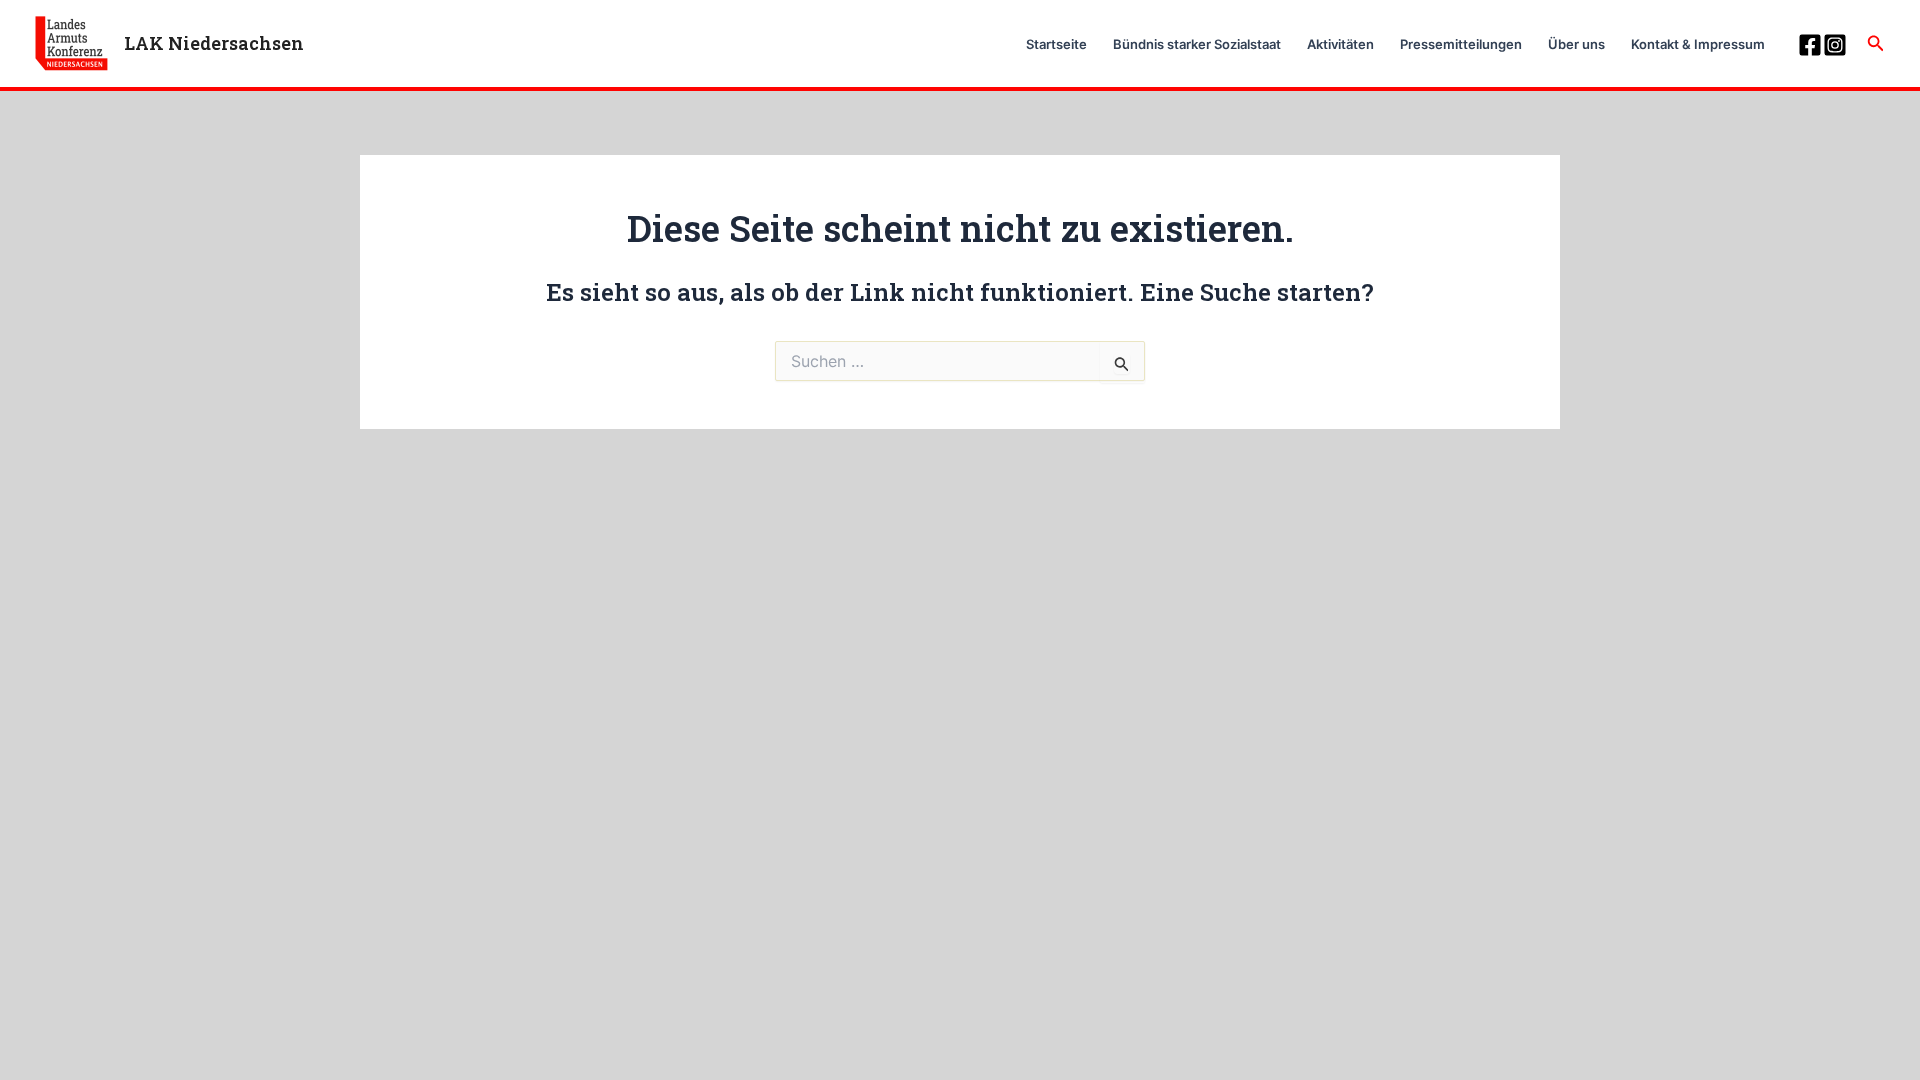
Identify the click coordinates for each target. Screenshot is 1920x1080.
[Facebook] (1810, 45)
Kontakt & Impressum (1698, 44)
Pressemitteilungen (1461, 44)
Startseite (1056, 44)
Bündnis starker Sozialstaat (1197, 44)
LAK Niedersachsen (214, 43)
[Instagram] (1835, 45)
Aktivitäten (1340, 44)
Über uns (1576, 44)
